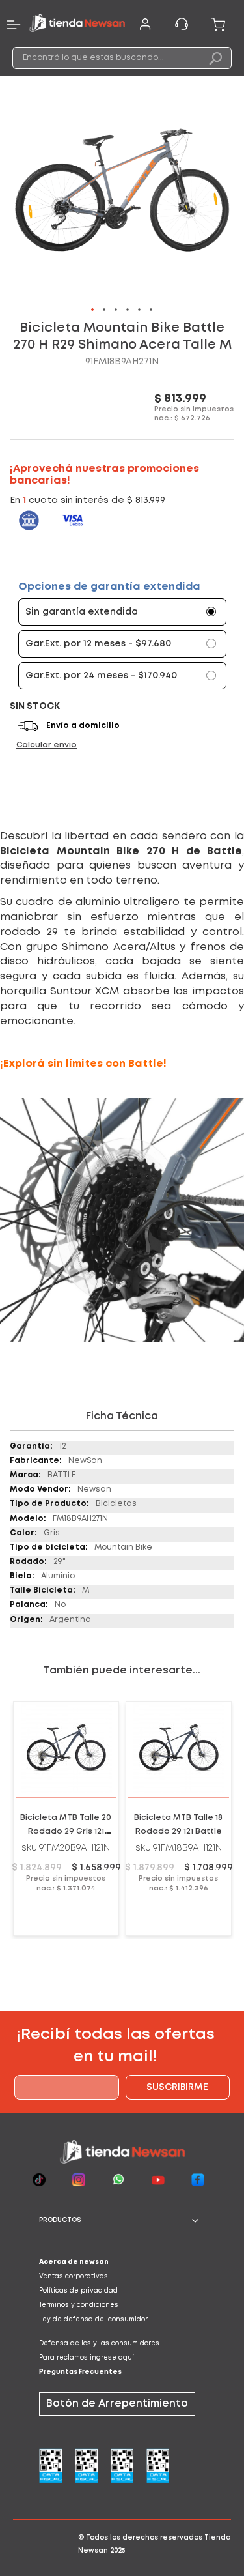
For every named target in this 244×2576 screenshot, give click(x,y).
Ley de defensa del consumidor (93, 2320)
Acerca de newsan (74, 2262)
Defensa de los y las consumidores (99, 2344)
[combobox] (122, 58)
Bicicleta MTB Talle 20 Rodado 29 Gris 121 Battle (66, 1831)
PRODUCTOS (60, 2221)
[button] (93, 310)
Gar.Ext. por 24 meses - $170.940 (101, 676)
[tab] (122, 2221)
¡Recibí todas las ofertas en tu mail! (115, 2046)
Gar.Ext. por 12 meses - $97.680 (98, 644)
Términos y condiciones (79, 2305)
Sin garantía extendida (82, 612)
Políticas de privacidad (78, 2291)
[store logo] (77, 25)
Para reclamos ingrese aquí (87, 2358)
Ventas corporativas (74, 2277)
